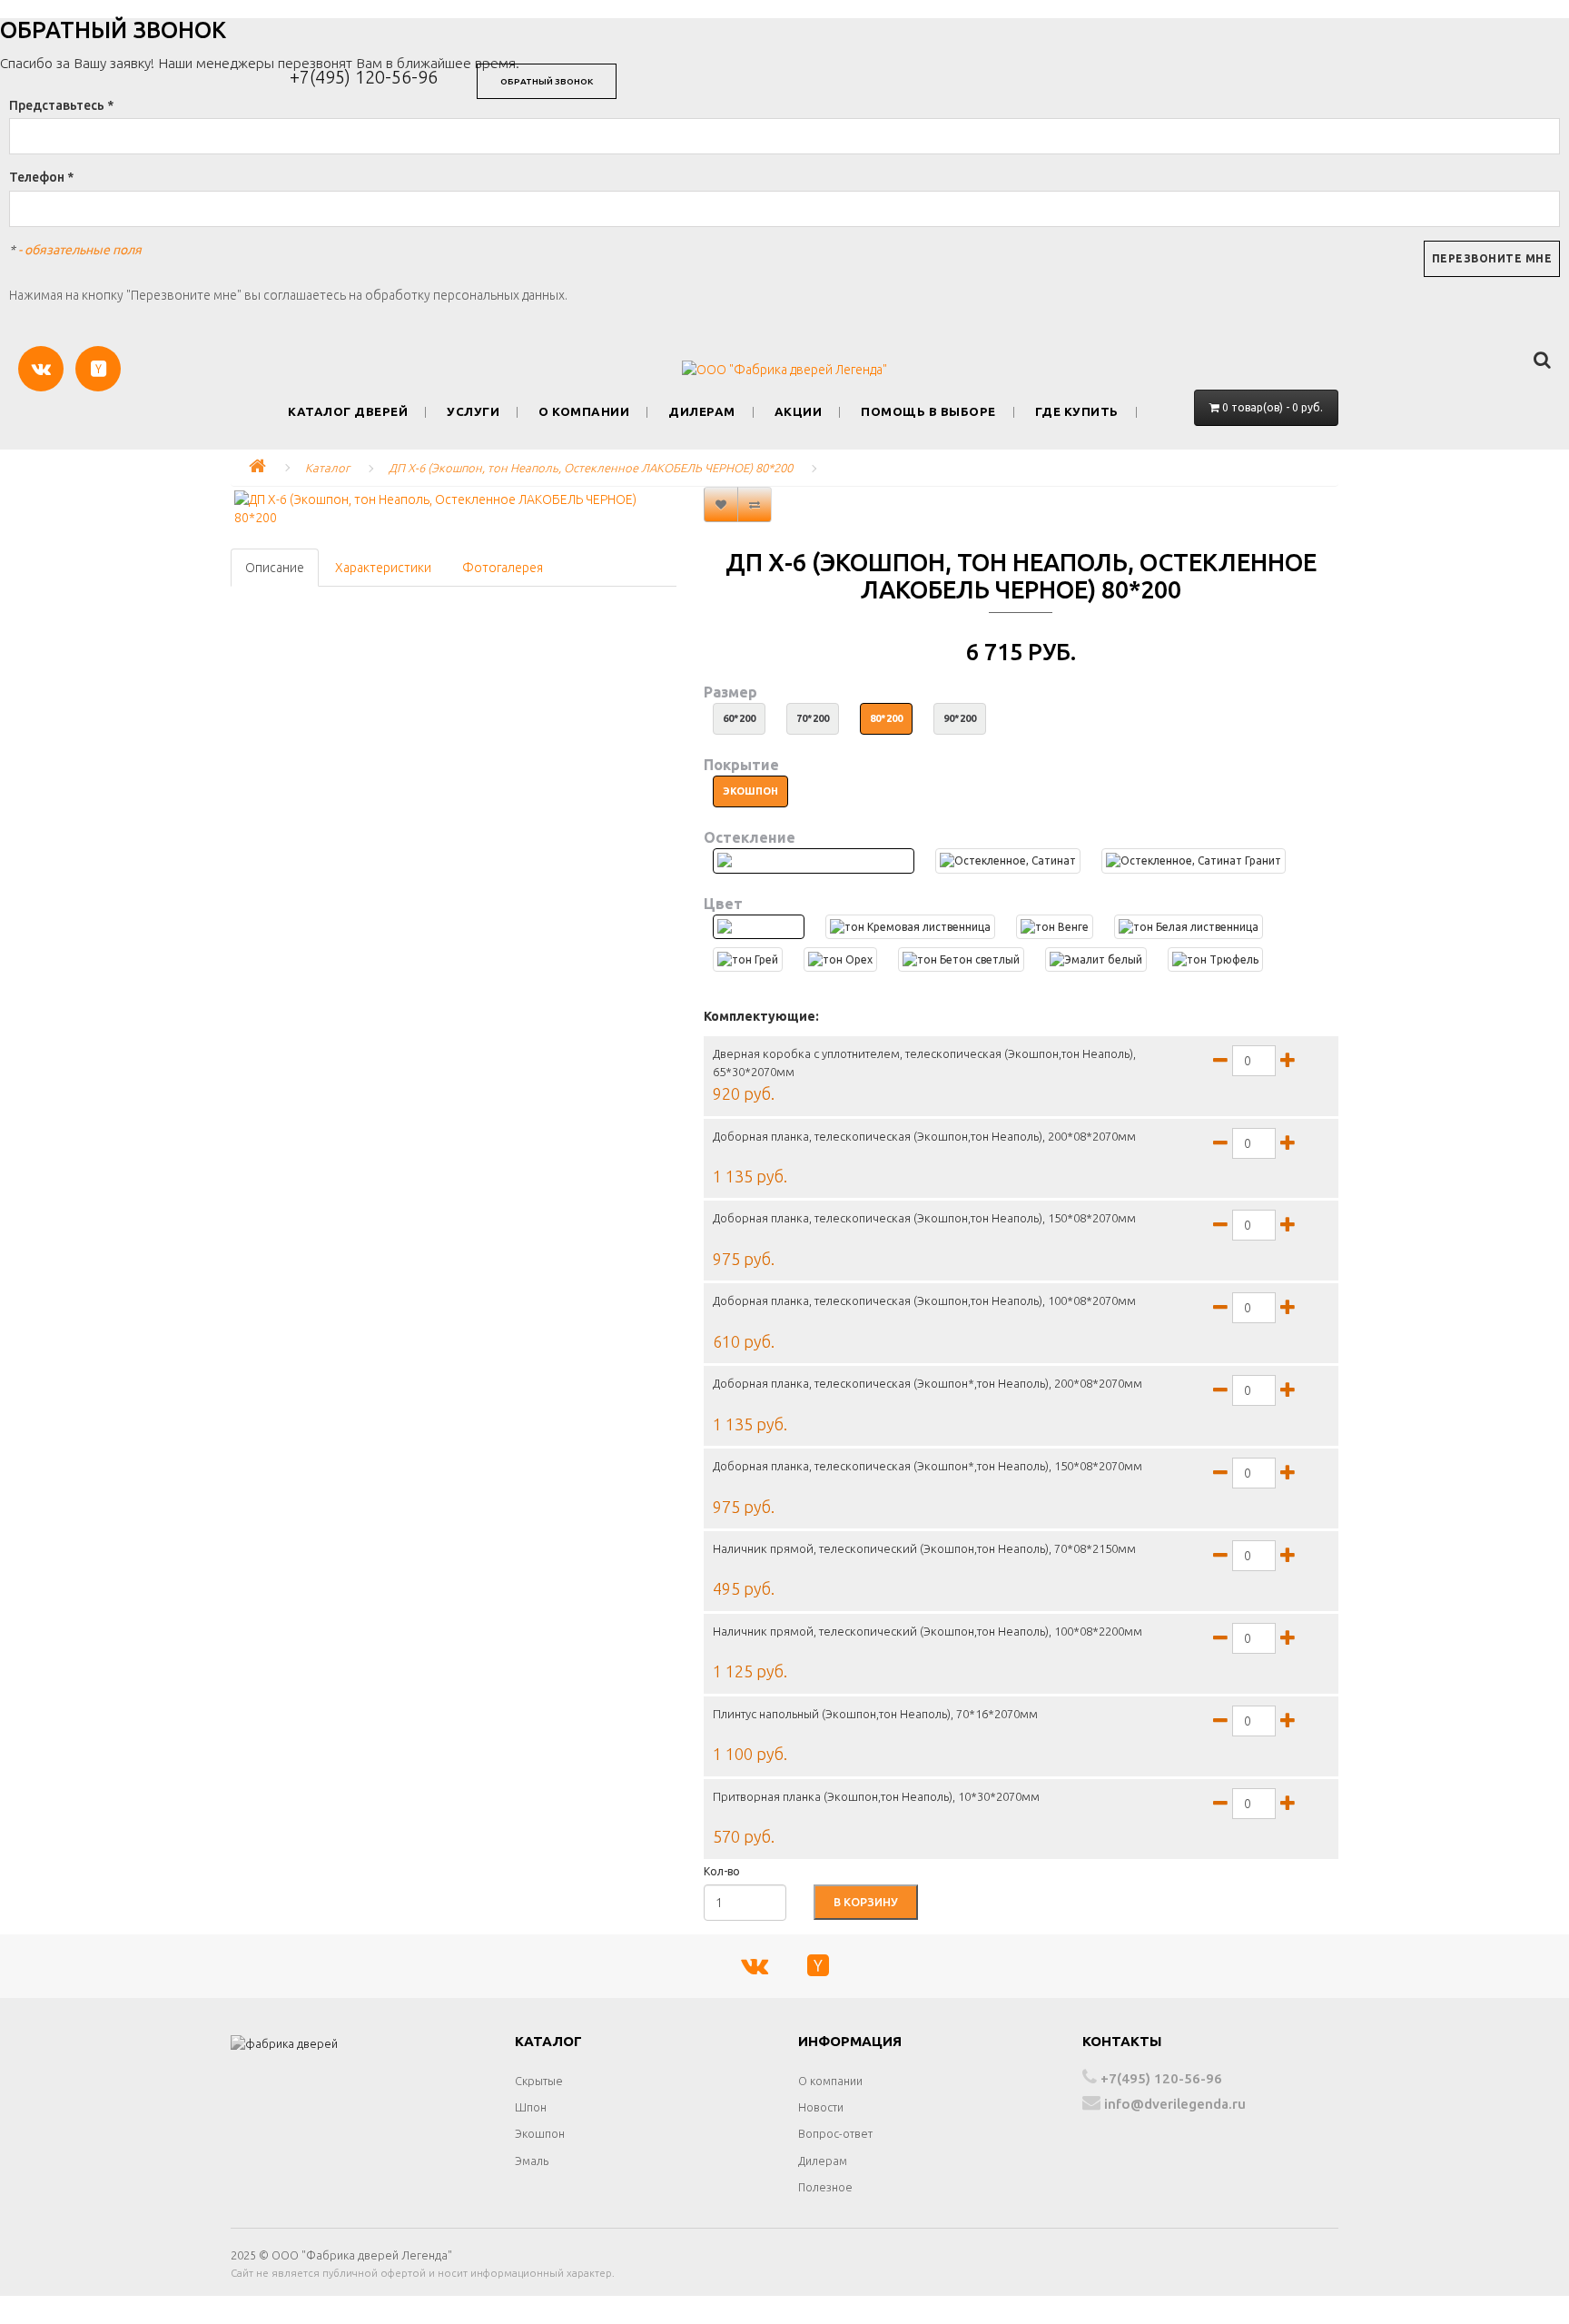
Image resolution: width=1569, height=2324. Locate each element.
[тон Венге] (1055, 927)
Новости (821, 2107)
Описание (275, 568)
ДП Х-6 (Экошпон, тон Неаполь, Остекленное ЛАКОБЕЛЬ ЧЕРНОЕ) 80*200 (591, 468)
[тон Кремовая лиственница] (910, 927)
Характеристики (383, 568)
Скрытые (539, 2081)
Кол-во (722, 1871)
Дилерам (702, 412)
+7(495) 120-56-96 (364, 77)
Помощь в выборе (928, 412)
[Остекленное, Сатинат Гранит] (1194, 860)
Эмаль (532, 2161)
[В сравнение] (755, 504)
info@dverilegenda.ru (1173, 2104)
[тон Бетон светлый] (961, 959)
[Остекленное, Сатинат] (1008, 860)
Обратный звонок (547, 81)
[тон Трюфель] (1215, 959)
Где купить (1077, 412)
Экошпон (540, 2133)
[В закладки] (721, 504)
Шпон (531, 2107)
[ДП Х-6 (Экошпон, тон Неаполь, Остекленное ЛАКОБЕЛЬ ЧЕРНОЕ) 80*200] (454, 509)
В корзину (866, 1902)
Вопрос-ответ (835, 2133)
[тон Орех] (840, 959)
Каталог (327, 468)
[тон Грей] (748, 959)
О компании (584, 412)
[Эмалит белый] (1096, 959)
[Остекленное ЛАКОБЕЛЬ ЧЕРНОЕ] (814, 860)
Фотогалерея (503, 568)
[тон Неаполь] (759, 927)
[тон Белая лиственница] (1189, 927)
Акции (799, 412)
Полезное (825, 2187)
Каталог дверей (348, 412)
